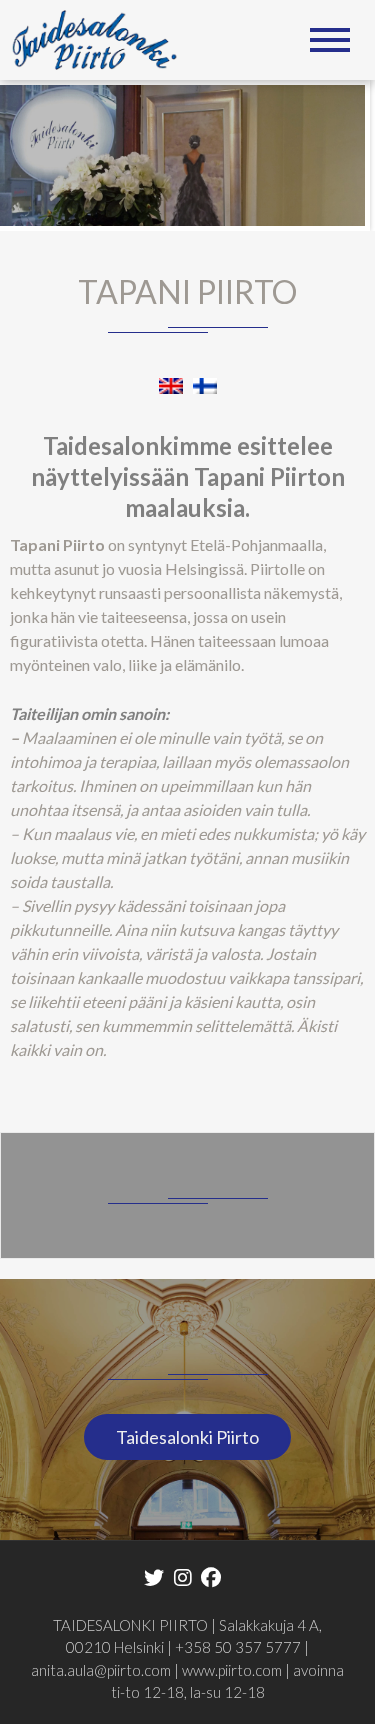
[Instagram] (182, 1576)
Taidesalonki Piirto (187, 1437)
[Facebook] (211, 1576)
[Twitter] (154, 1576)
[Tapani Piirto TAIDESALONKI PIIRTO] (101, 37)
